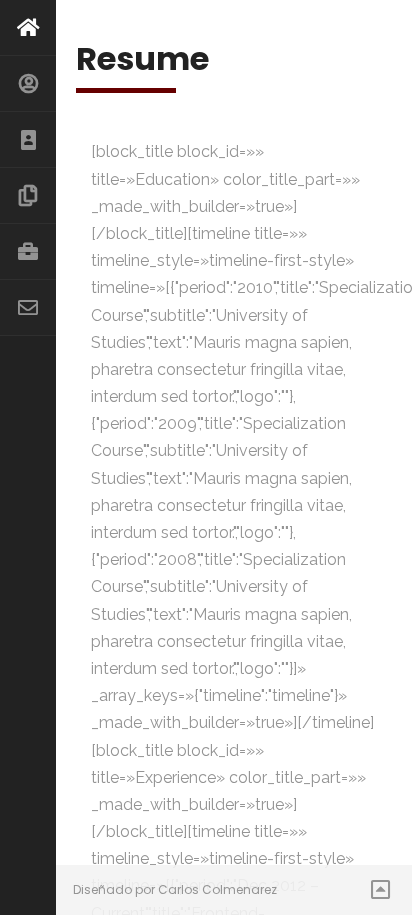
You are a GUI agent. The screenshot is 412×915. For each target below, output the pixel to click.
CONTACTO (28, 308)
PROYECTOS (28, 196)
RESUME (28, 140)
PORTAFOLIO (28, 252)
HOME (28, 28)
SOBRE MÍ (28, 84)
